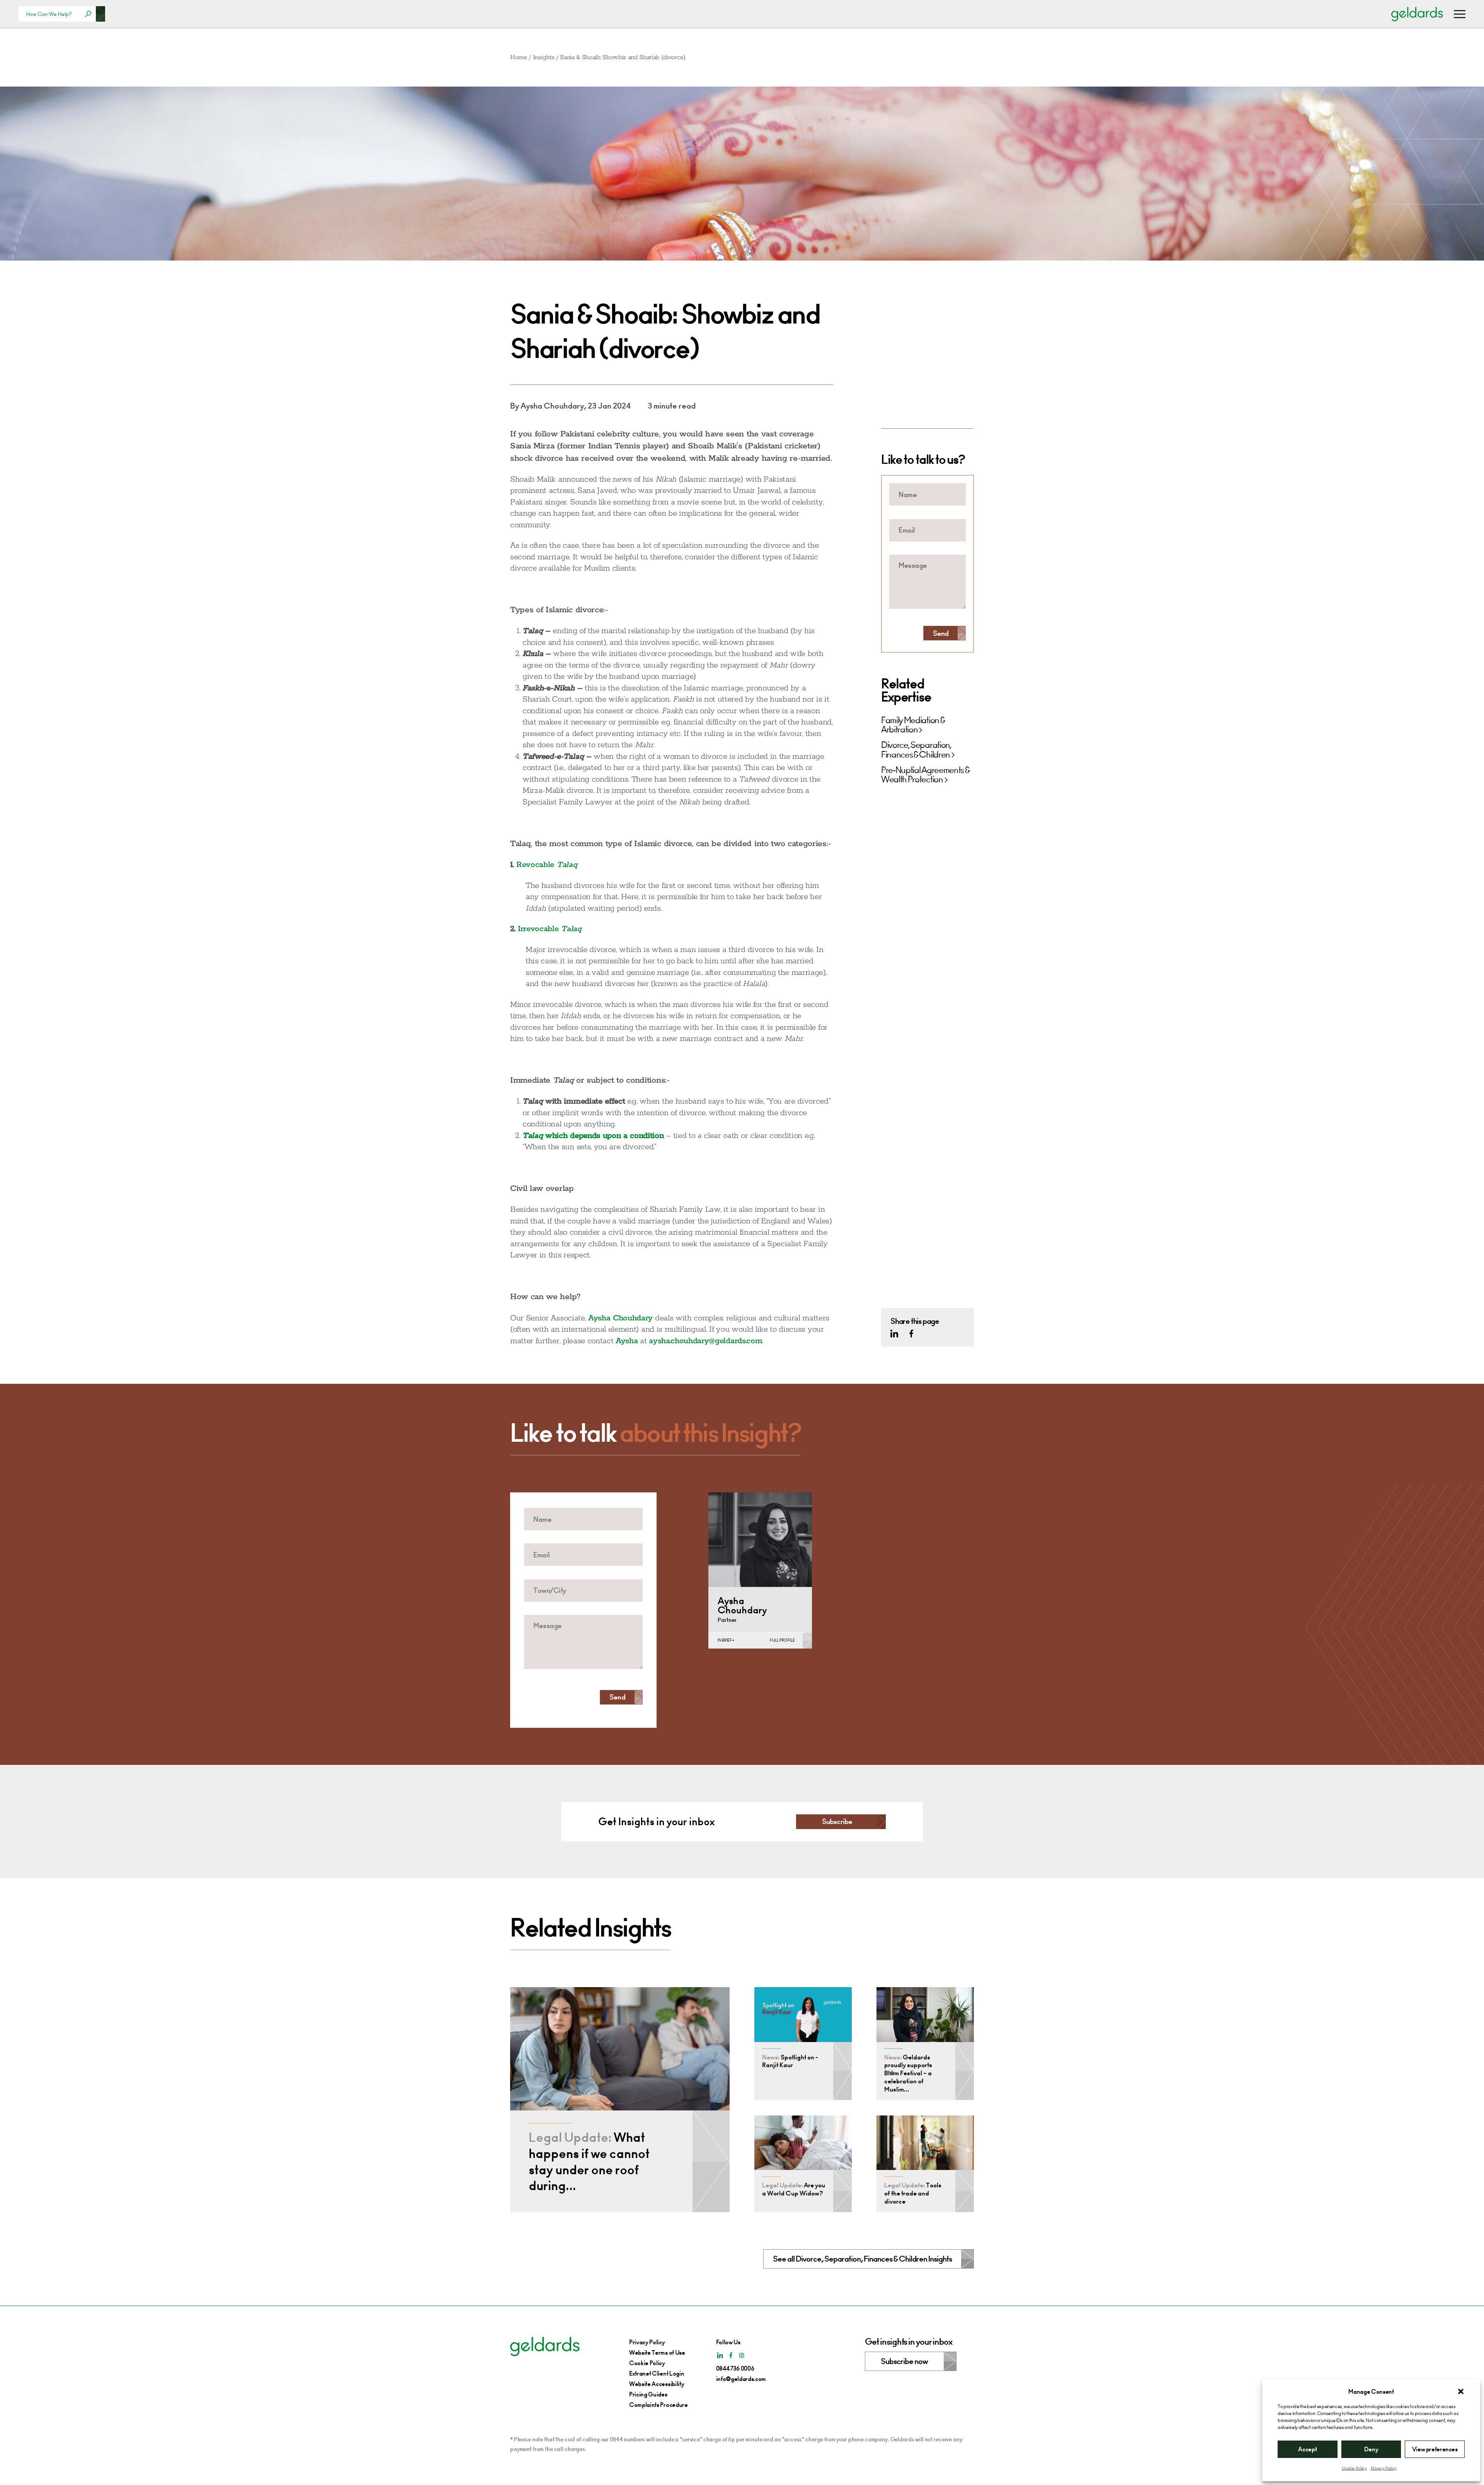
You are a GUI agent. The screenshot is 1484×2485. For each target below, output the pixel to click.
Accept (1307, 2449)
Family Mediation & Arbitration (913, 725)
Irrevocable (550, 929)
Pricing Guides (648, 2394)
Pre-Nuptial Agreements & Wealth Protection (925, 775)
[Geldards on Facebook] (911, 1334)
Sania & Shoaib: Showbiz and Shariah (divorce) (623, 57)
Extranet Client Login (657, 2373)
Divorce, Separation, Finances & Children (916, 750)
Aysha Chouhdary (620, 1318)
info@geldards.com (741, 2379)
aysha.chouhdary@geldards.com (705, 1341)
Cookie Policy (1354, 2468)
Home (519, 57)
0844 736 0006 (735, 2368)
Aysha (627, 1341)
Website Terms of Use (657, 2353)
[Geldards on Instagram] (742, 2355)
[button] (1461, 2391)
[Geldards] (1417, 14)
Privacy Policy (1384, 2468)
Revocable (547, 865)
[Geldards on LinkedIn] (894, 1334)
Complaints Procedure (659, 2405)
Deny (1371, 2449)
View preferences (1435, 2449)
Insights (544, 57)
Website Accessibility (657, 2384)
